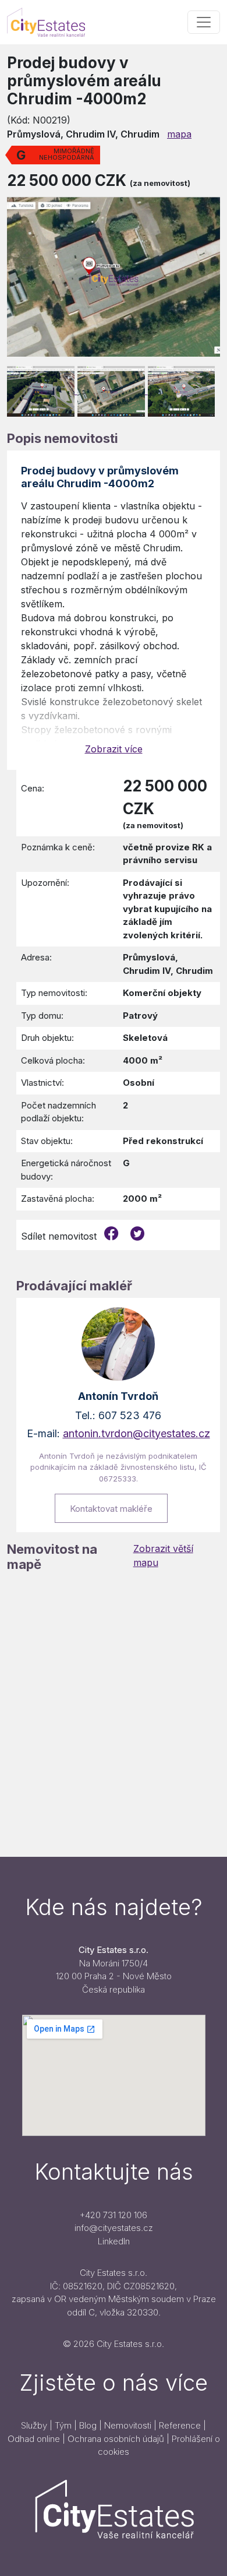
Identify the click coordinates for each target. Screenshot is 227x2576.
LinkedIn (114, 2241)
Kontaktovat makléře (111, 1509)
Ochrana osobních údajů (116, 2439)
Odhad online (34, 2439)
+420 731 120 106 (114, 2215)
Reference (180, 2425)
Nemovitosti (128, 2425)
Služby (34, 2425)
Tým (63, 2425)
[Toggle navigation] (204, 22)
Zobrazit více (114, 749)
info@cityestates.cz (114, 2228)
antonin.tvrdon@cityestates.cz (136, 1433)
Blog (88, 2425)
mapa (179, 134)
